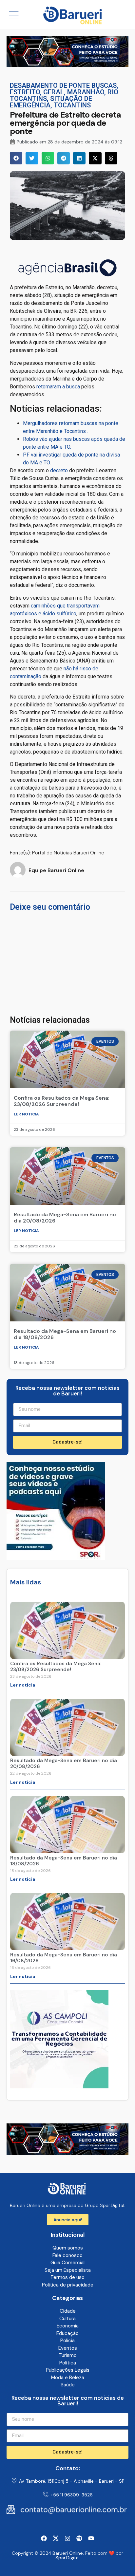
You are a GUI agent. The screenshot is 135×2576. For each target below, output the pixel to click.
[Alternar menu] (14, 15)
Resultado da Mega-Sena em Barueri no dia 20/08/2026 (65, 1218)
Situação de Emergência (51, 102)
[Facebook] (44, 2538)
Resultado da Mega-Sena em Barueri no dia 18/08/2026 (65, 1334)
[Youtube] (91, 2538)
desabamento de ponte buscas (63, 85)
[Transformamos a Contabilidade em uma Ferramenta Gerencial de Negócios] (56, 1558)
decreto (59, 470)
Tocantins (72, 105)
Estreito (25, 92)
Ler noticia (26, 1114)
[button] (16, 158)
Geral (54, 92)
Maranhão (86, 92)
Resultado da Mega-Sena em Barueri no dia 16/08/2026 (64, 1958)
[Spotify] (79, 2538)
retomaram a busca (58, 387)
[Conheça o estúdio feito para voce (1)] (67, 65)
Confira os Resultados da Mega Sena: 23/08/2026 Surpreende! (62, 1101)
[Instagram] (67, 2538)
